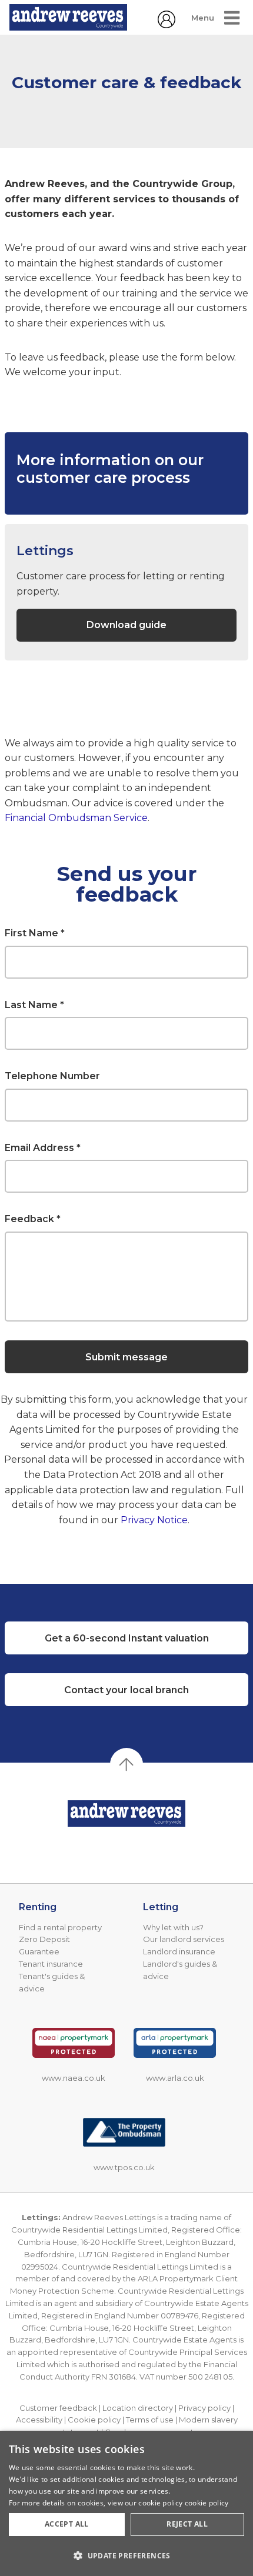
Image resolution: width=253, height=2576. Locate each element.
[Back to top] (126, 1813)
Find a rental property (60, 1927)
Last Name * (34, 1005)
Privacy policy (204, 2408)
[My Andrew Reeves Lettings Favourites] (167, 25)
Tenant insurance (51, 1964)
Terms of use (150, 2420)
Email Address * (43, 1148)
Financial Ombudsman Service (76, 818)
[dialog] (126, 2503)
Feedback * (33, 1219)
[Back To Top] (126, 1764)
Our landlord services (184, 1939)
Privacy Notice (154, 1520)
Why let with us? (173, 1927)
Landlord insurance (179, 1951)
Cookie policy (94, 2420)
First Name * (35, 933)
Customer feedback (58, 2408)
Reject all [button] (187, 2524)
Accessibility (39, 2420)
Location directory (138, 2408)
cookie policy (207, 2503)
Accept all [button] (67, 2524)
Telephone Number (52, 1076)
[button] (126, 2555)
